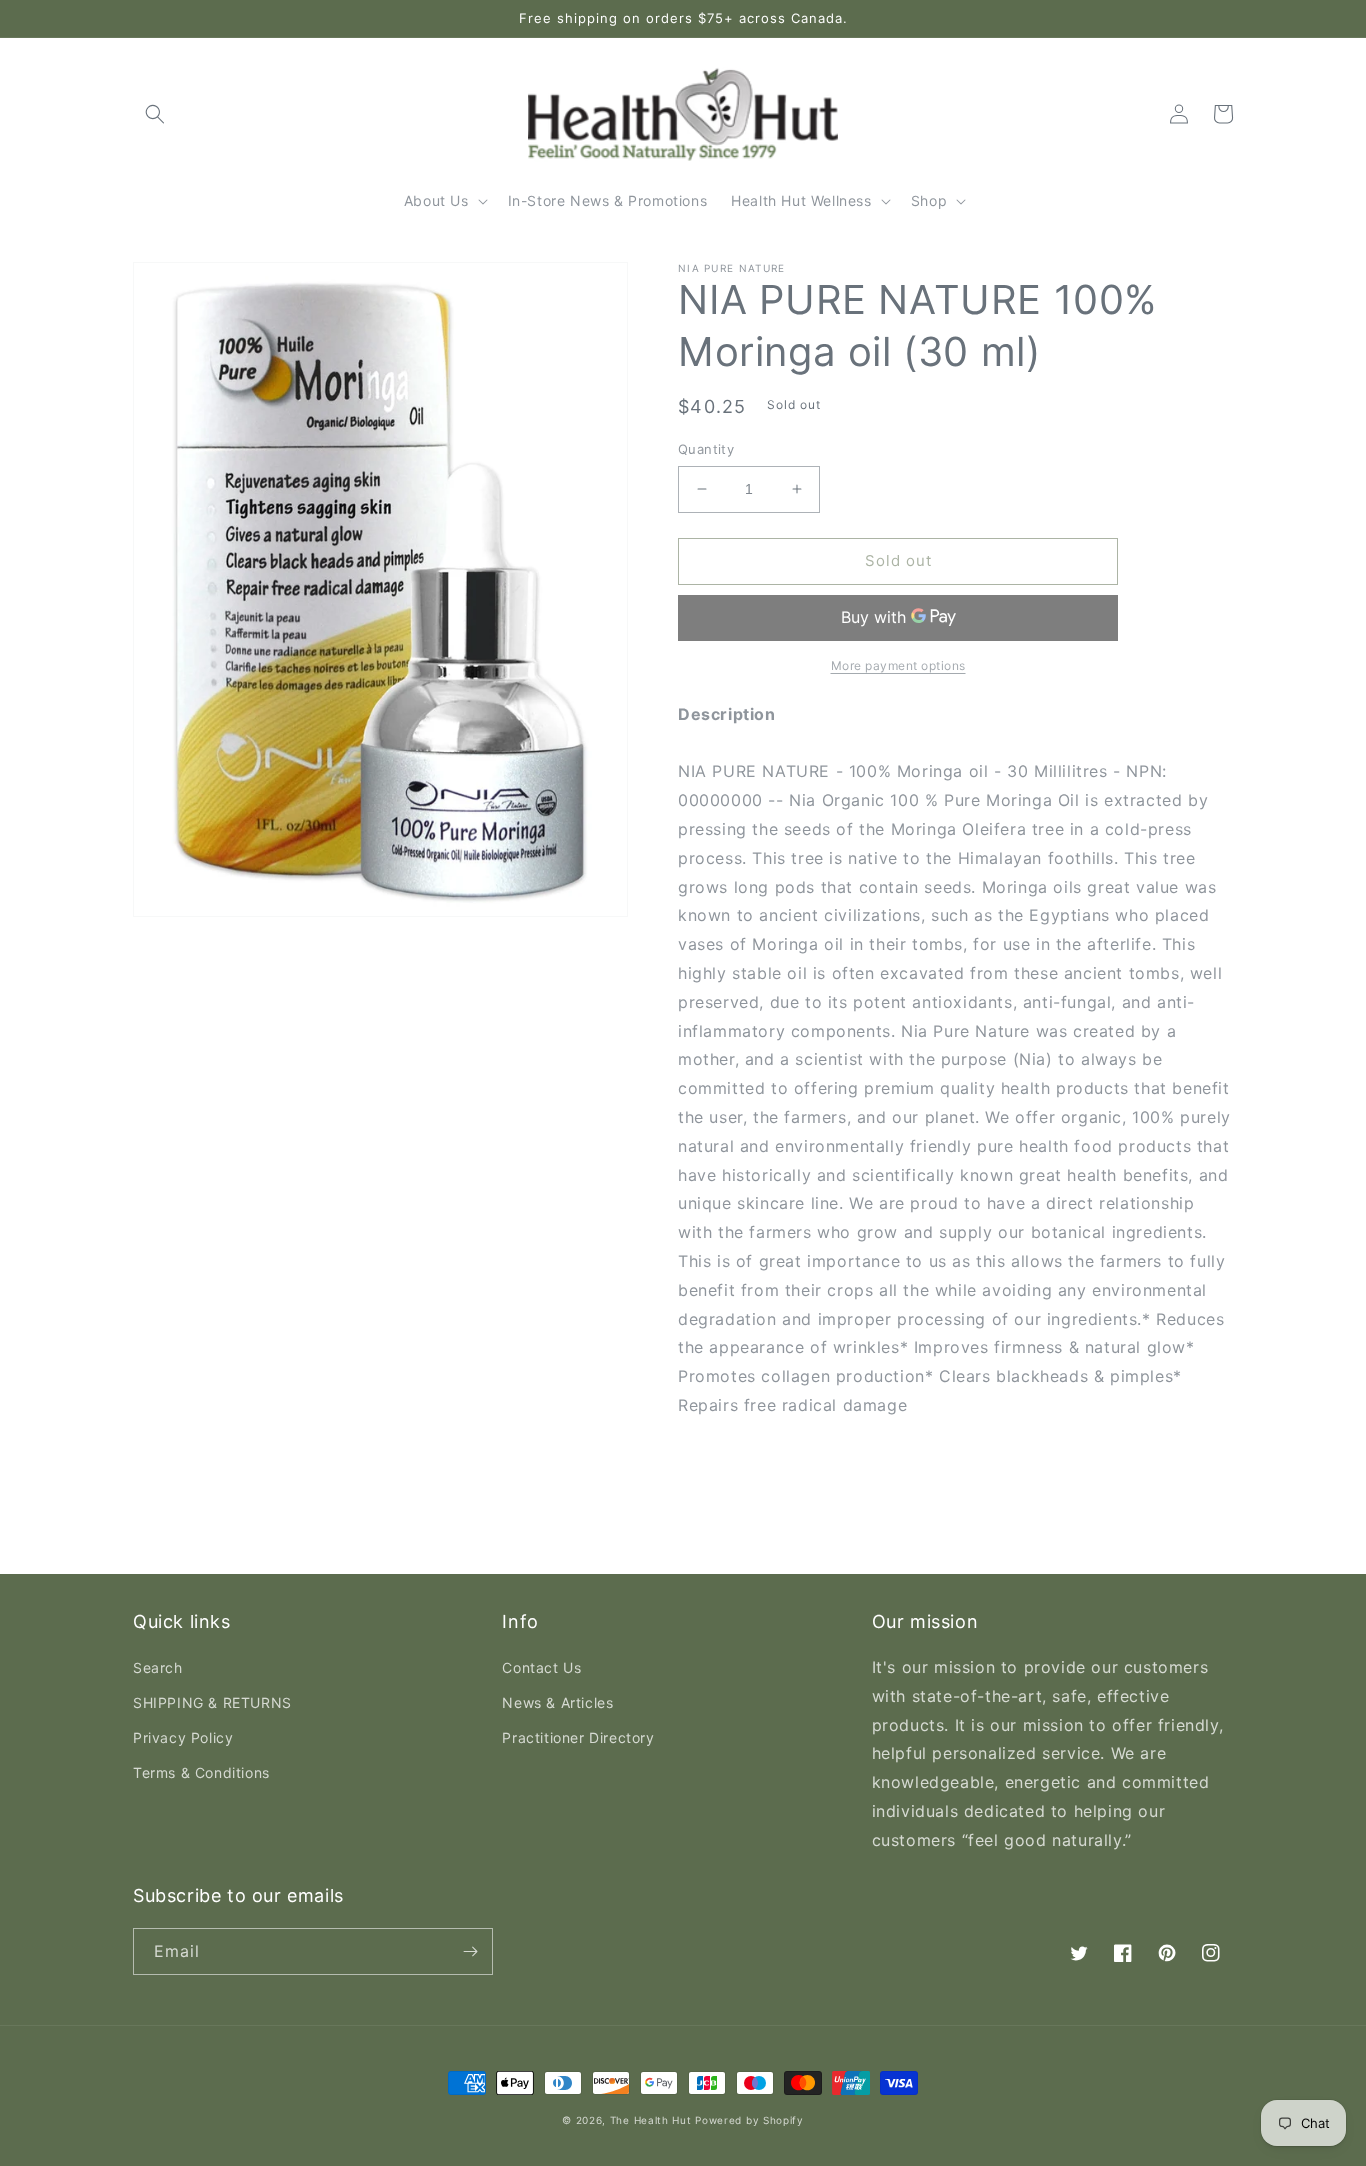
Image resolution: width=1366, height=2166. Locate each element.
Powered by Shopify (749, 2120)
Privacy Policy (183, 1737)
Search (158, 1667)
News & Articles (557, 1702)
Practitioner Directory (578, 1737)
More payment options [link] (898, 665)
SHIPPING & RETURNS (212, 1702)
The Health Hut (651, 2120)
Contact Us (541, 1667)
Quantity (706, 449)
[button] (155, 114)
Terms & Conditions (201, 1772)
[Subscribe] (470, 1951)
